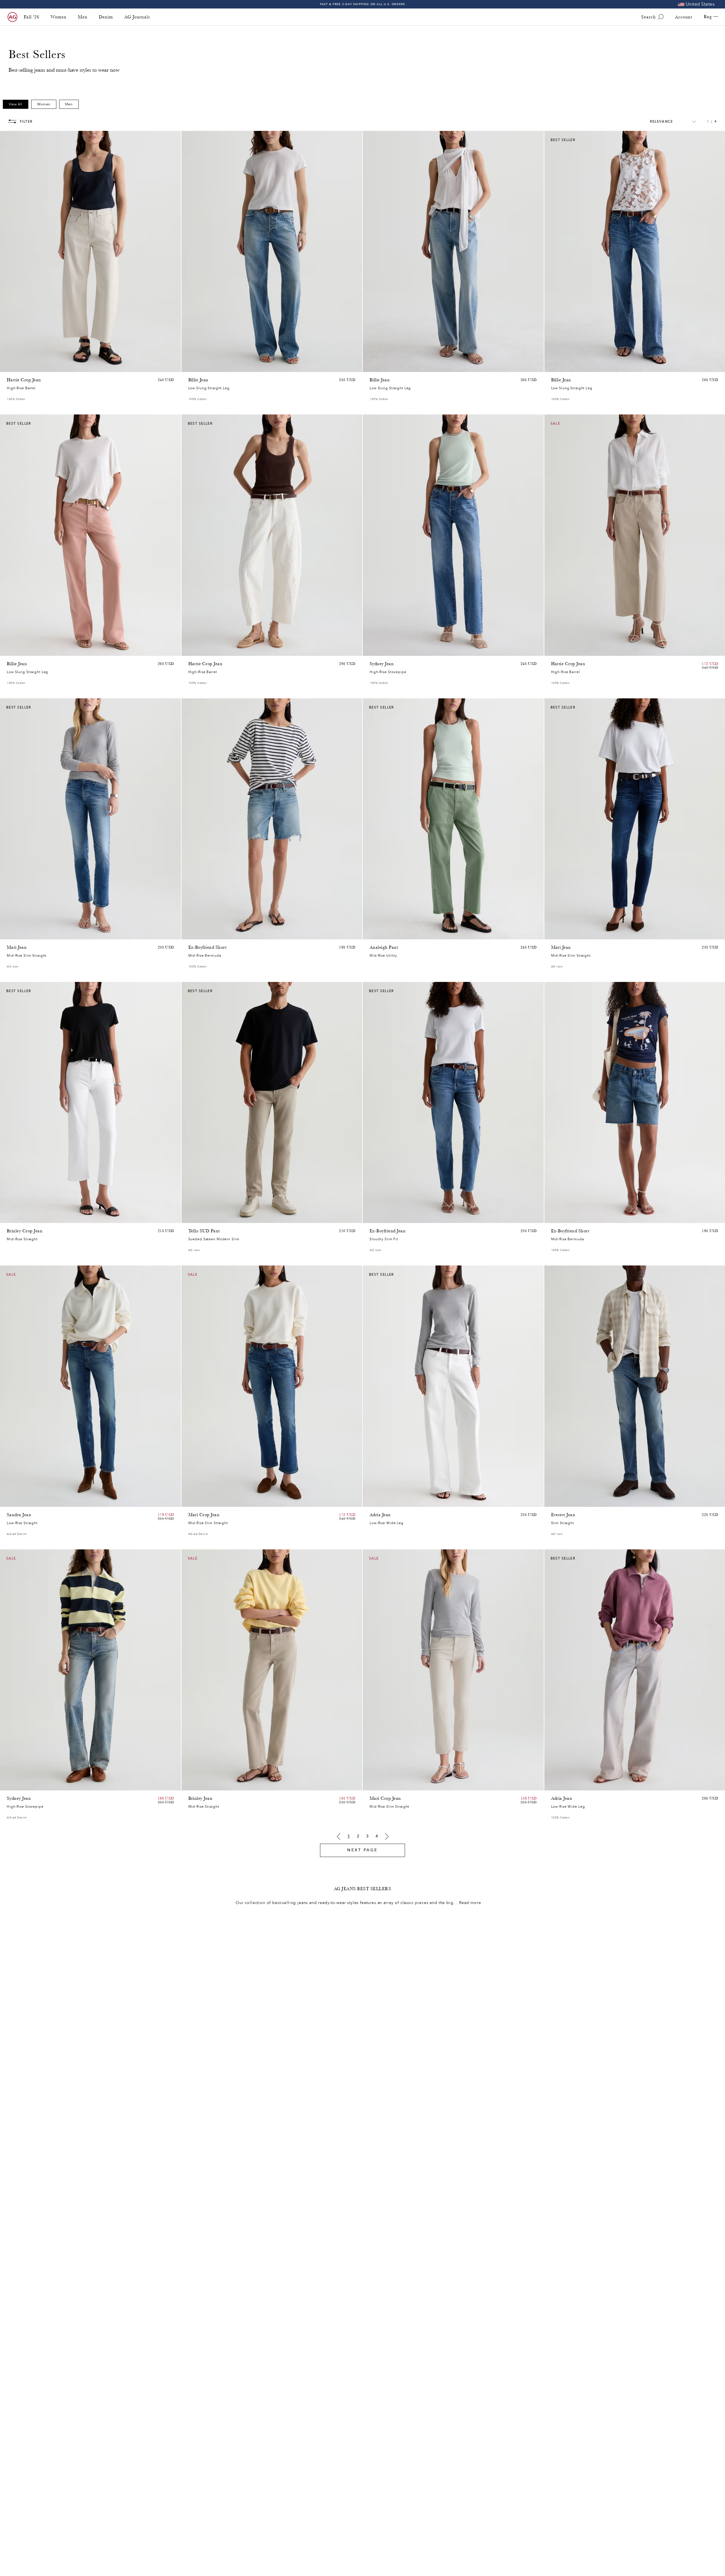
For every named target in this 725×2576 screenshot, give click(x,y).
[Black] (199, 1785)
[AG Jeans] (12, 17)
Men (83, 17)
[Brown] (10, 366)
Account (684, 17)
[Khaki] (380, 934)
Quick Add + (162, 366)
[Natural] (10, 650)
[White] (32, 650)
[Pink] (18, 366)
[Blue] (192, 366)
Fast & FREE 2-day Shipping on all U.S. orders (363, 4)
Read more (470, 1903)
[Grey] (199, 1217)
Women (59, 17)
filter (26, 122)
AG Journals (137, 17)
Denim (106, 17)
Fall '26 (32, 17)
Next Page (362, 1850)
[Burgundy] (18, 650)
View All (16, 104)
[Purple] (25, 366)
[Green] (32, 366)
